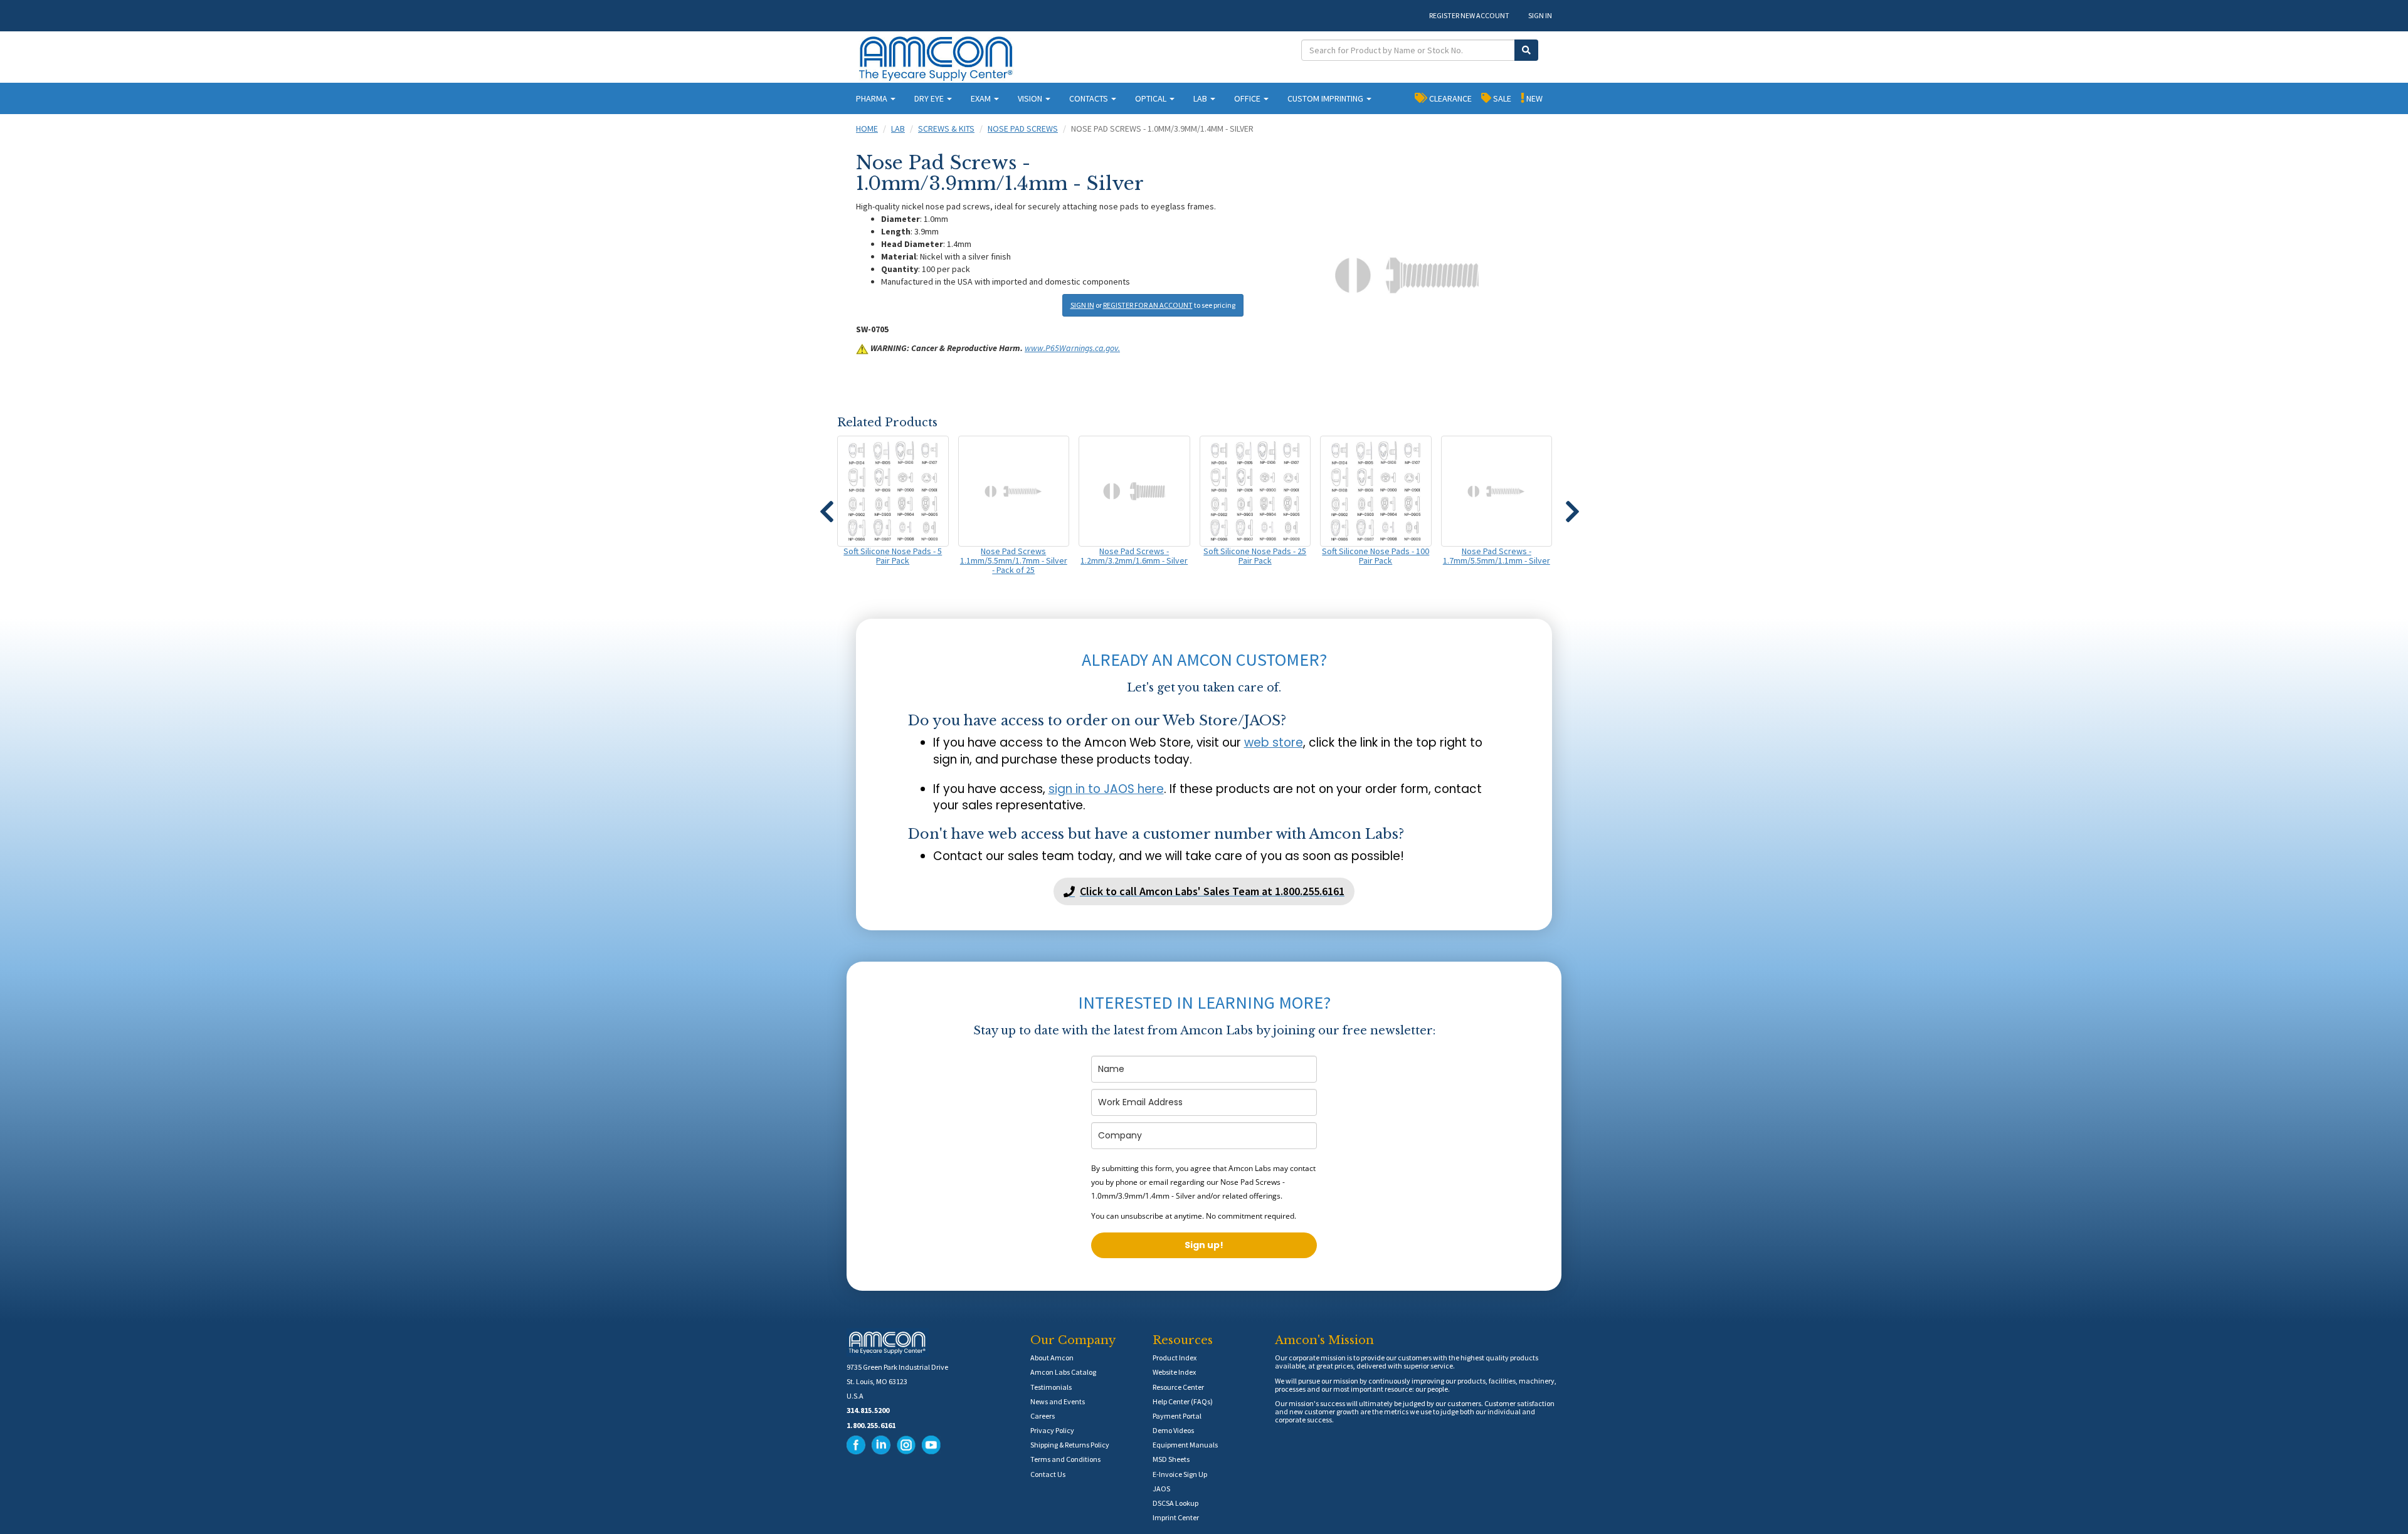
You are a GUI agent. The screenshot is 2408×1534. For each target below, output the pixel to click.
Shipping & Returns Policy (1070, 1445)
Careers (1043, 1416)
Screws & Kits (946, 129)
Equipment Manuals (1185, 1445)
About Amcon (1052, 1358)
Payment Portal (1177, 1416)
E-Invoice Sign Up (1180, 1474)
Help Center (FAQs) (1183, 1401)
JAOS (1161, 1489)
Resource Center (1178, 1387)
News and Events (1058, 1401)
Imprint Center (1176, 1517)
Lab (898, 129)
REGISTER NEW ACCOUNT (1469, 15)
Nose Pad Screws (1023, 129)
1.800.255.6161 (871, 1425)
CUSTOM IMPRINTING (1326, 98)
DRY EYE (930, 98)
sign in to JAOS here (1106, 789)
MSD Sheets (1171, 1459)
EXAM (982, 98)
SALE (1501, 98)
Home (867, 129)
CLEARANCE (1450, 98)
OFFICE (1248, 98)
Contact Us (1048, 1474)
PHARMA (873, 98)
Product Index (1175, 1358)
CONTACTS (1090, 98)
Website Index (1174, 1372)
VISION (1031, 98)
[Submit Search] (1526, 50)
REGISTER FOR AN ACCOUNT (1148, 305)
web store (1274, 743)
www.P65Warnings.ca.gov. (1072, 348)
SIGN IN (1540, 15)
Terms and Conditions (1065, 1459)
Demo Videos (1173, 1430)
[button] (826, 506)
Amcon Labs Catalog (1063, 1372)
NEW (1534, 98)
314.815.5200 (868, 1410)
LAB (1201, 98)
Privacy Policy (1052, 1430)
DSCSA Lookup (1175, 1503)
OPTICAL (1152, 98)
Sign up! (1204, 1245)
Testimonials (1051, 1387)
